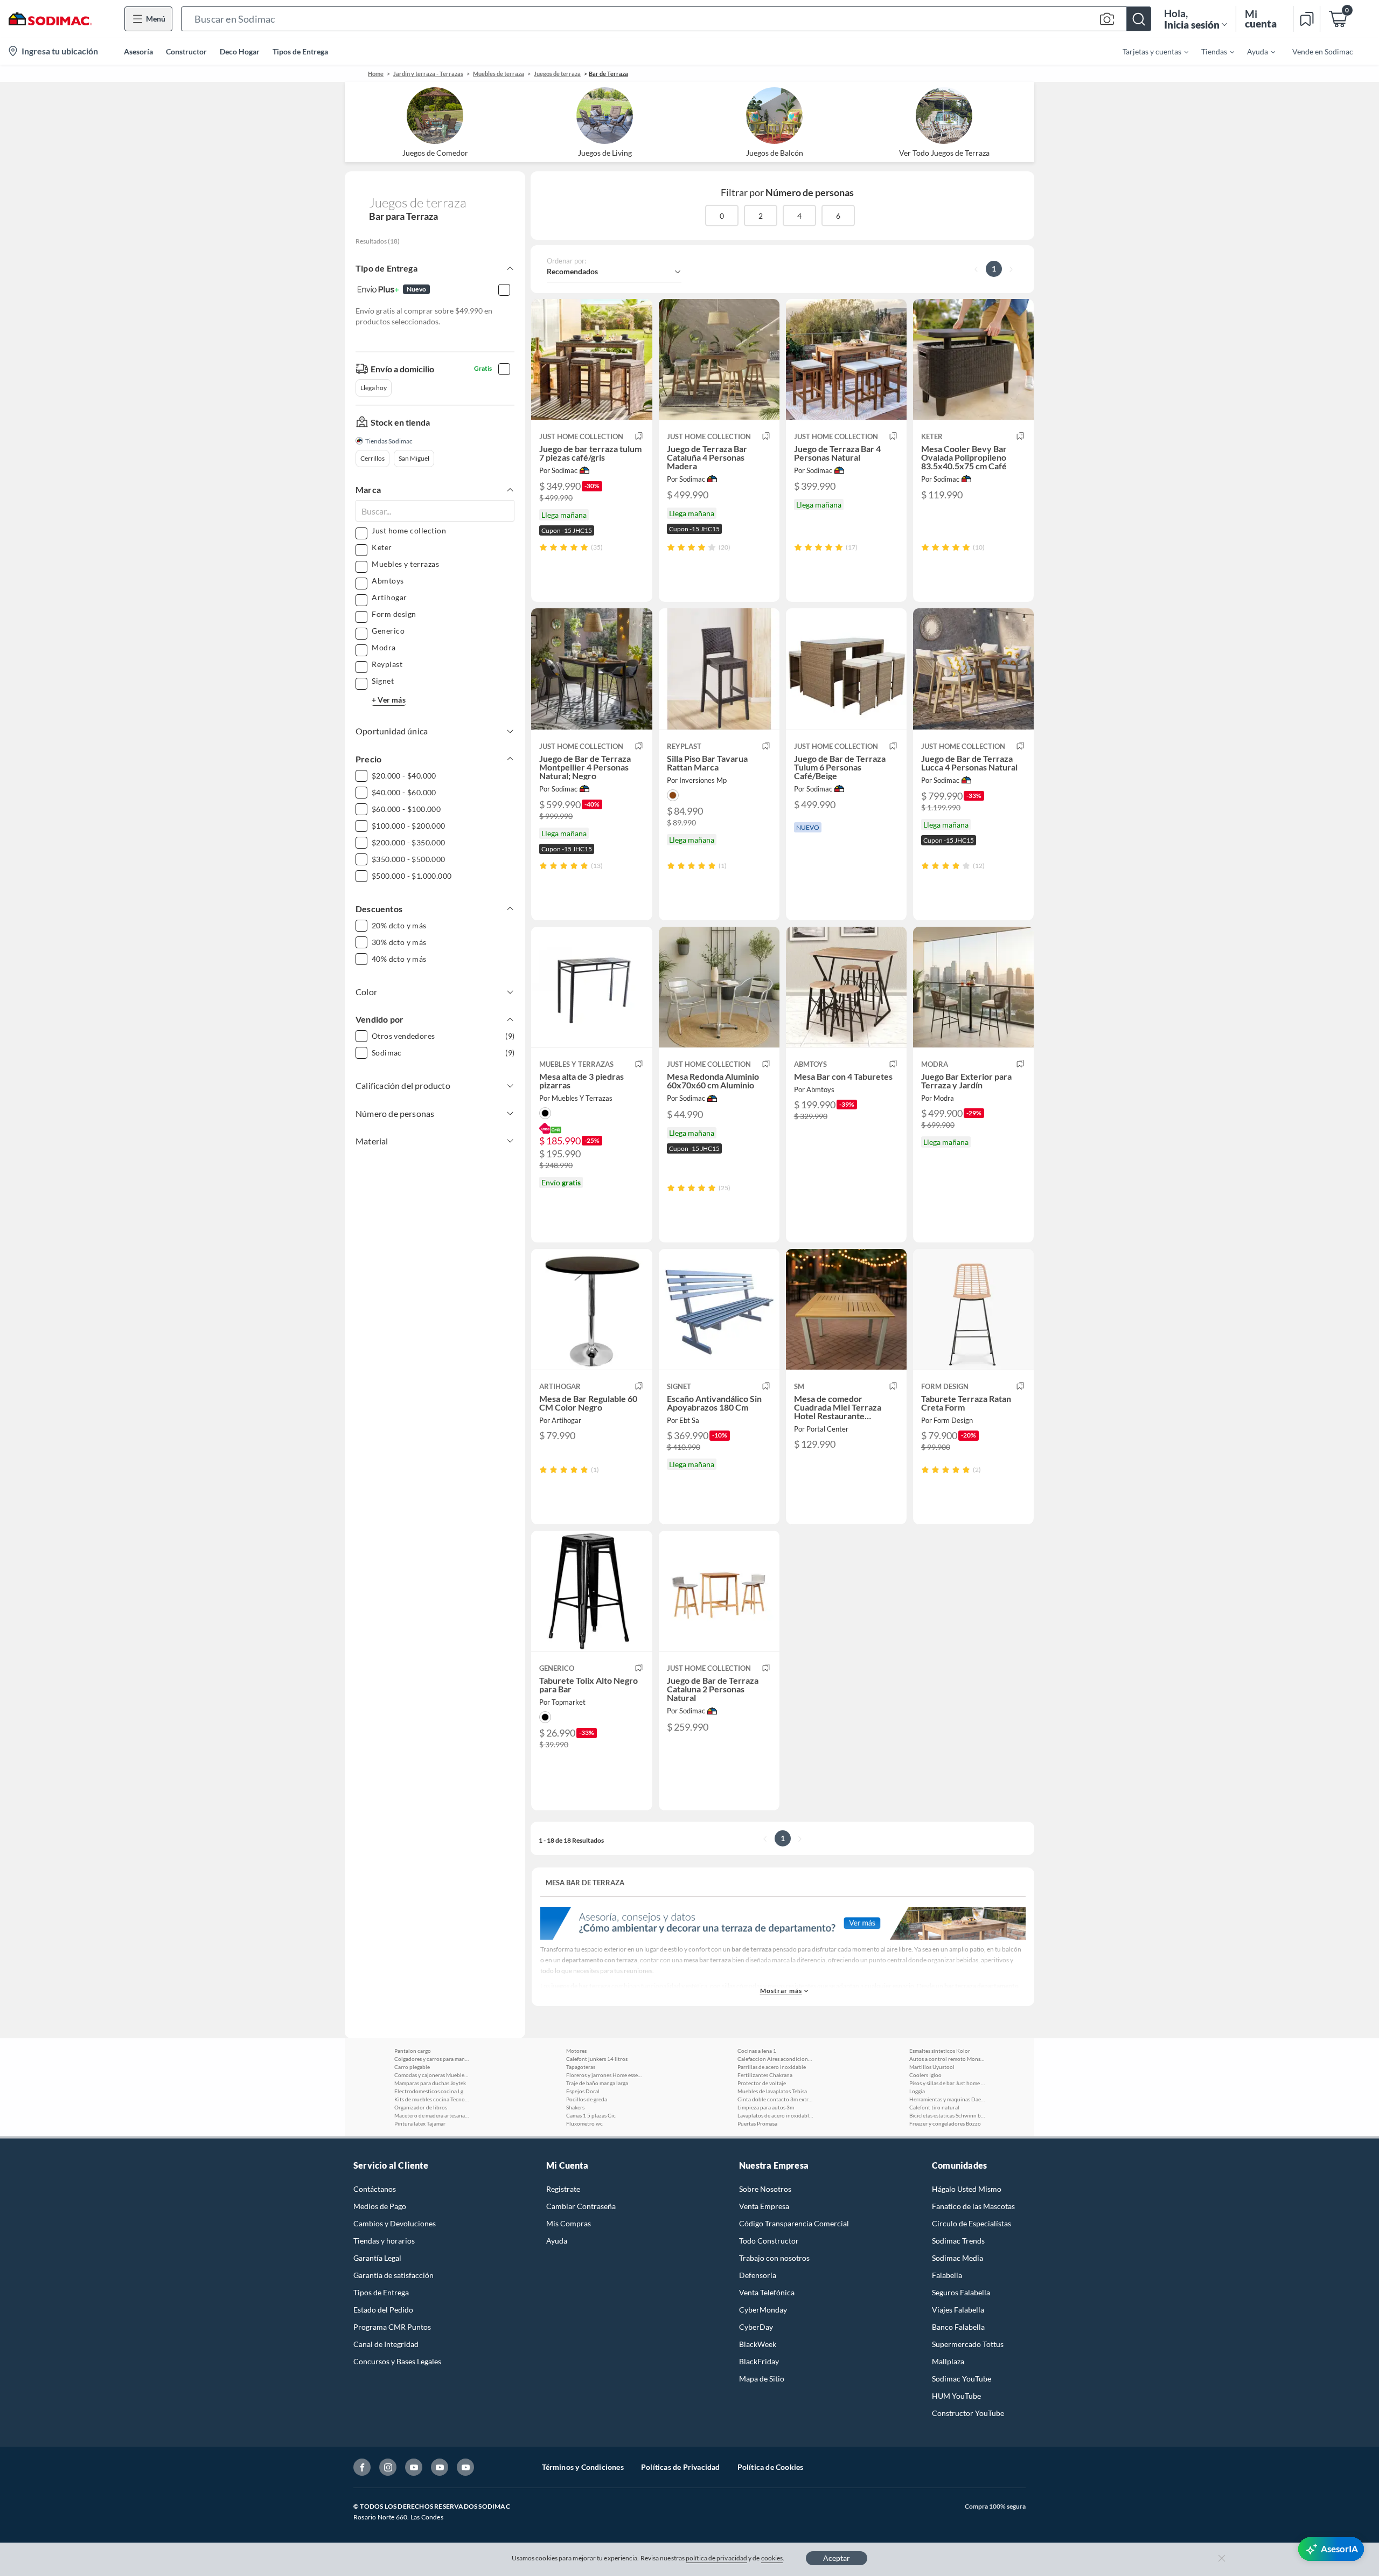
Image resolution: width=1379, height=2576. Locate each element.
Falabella (947, 2275)
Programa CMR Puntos (392, 2327)
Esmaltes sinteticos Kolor (940, 2051)
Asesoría (138, 51)
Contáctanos (375, 2189)
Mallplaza (948, 2361)
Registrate (563, 2189)
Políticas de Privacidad (681, 2467)
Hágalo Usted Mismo (967, 2189)
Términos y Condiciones (583, 2467)
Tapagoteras (581, 2067)
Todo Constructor (769, 2241)
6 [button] (838, 216)
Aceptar (837, 2558)
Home (376, 74)
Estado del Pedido (383, 2310)
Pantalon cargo (413, 2051)
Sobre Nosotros (765, 2189)
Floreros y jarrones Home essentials (604, 2075)
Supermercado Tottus (968, 2344)
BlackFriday (759, 2361)
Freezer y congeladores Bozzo (945, 2123)
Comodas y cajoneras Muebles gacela (432, 2075)
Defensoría (758, 2275)
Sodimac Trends (958, 2241)
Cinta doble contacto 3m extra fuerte (775, 2099)
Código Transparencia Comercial (794, 2223)
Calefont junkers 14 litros (597, 2059)
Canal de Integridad (386, 2344)
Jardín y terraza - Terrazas (428, 74)
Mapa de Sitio (762, 2379)
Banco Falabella (958, 2327)
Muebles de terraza (499, 74)
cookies (772, 2558)
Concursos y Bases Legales (397, 2361)
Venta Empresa (764, 2206)
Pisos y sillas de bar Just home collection (947, 2083)
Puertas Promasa (757, 2123)
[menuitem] (1149, 51)
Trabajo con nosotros (774, 2258)
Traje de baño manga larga (597, 2083)
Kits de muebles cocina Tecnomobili (432, 2099)
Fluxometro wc (584, 2123)
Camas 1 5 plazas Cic (591, 2115)
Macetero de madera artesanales (432, 2115)
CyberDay (756, 2327)
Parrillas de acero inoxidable (772, 2067)
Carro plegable (412, 2067)
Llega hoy (374, 388)
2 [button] (761, 216)
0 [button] (722, 216)
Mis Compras (569, 2223)
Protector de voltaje (762, 2083)
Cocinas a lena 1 (757, 2051)
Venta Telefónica (767, 2292)
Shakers (575, 2107)
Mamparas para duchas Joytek (430, 2083)
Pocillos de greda (587, 2099)
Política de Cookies (771, 2467)
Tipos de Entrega (300, 51)
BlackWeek (758, 2344)
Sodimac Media (957, 2258)
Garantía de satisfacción (393, 2275)
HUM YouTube (956, 2396)
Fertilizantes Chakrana (765, 2075)
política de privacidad (716, 2558)
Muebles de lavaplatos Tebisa (772, 2091)
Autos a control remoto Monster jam (947, 2059)
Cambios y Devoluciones (395, 2223)
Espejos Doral (583, 2091)
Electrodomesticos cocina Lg (429, 2091)
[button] (666, 19)
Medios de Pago (380, 2206)
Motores (576, 2051)
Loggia (917, 2091)
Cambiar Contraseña (581, 2206)
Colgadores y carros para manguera (432, 2059)
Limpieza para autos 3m (766, 2107)
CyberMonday (763, 2310)
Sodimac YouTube (962, 2379)
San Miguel (414, 458)
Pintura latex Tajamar (420, 2123)
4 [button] (799, 216)
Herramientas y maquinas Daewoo (947, 2099)
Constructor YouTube (968, 2413)
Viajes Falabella (958, 2310)
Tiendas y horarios (384, 2241)
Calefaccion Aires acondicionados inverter (775, 2059)
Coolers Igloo (925, 2075)
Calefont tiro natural (934, 2107)
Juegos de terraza (557, 74)
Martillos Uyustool (932, 2067)
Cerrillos (372, 458)
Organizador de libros (421, 2107)
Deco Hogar (240, 51)
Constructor (186, 51)
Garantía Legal (377, 2258)
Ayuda (557, 2241)
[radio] (543, 547)
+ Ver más (389, 700)
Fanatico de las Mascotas (973, 2206)
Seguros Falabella (961, 2292)
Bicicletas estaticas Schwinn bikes (947, 2115)
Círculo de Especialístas (971, 2223)
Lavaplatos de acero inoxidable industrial (775, 2115)
